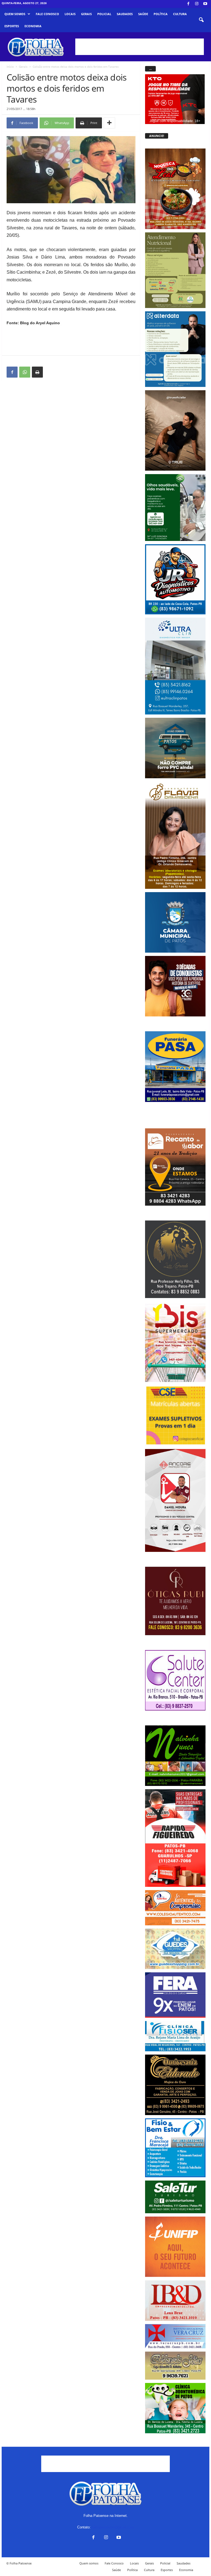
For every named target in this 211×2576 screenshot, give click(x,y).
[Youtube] (205, 4)
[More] (109, 123)
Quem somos (15, 14)
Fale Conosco (47, 14)
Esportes (12, 26)
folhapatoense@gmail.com (113, 2527)
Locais (70, 14)
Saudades (125, 14)
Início (10, 67)
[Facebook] (188, 4)
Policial (104, 14)
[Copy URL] (50, 372)
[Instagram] (197, 4)
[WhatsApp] (25, 372)
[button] (201, 20)
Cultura (180, 14)
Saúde (143, 14)
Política (161, 14)
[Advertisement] (140, 47)
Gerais (86, 14)
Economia (33, 26)
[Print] (37, 372)
